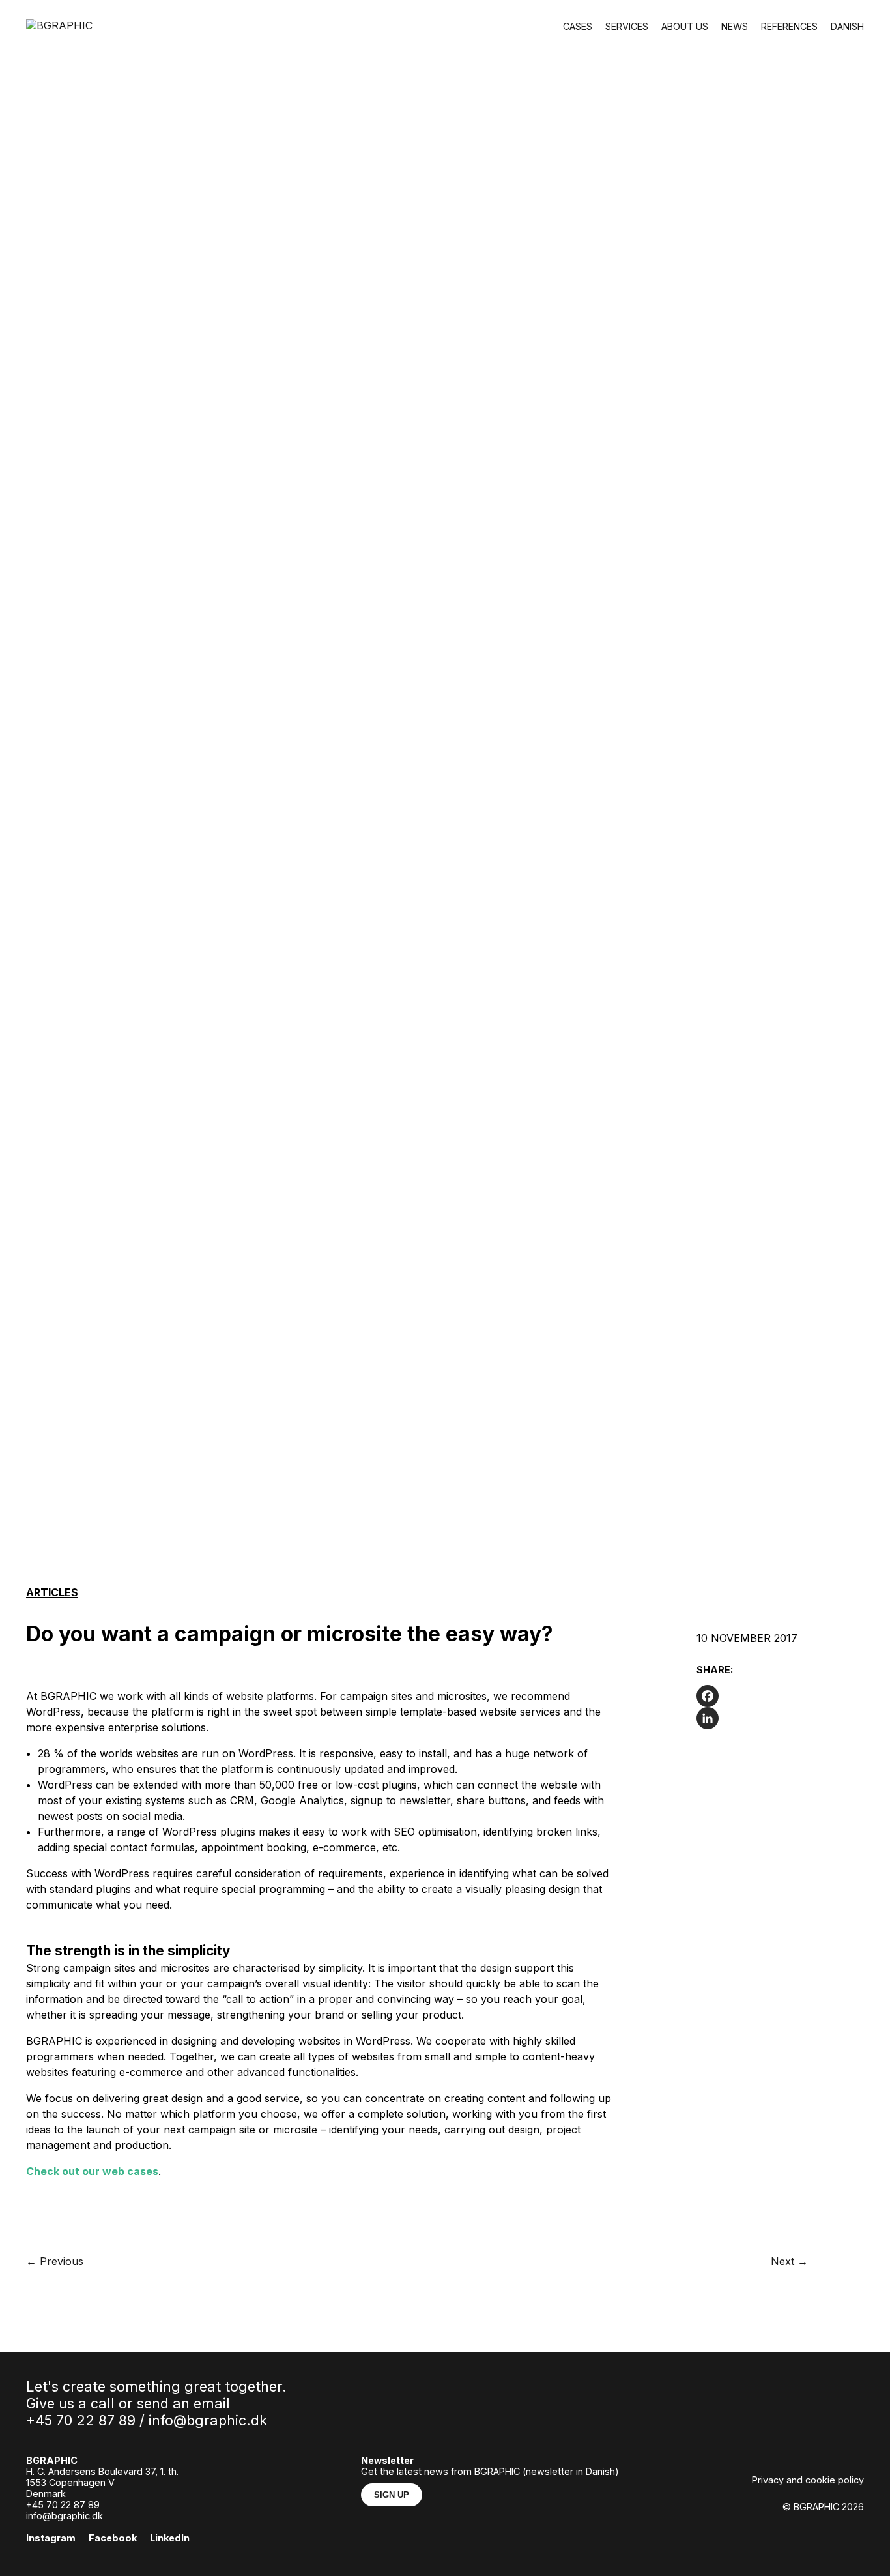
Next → (789, 2261)
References (789, 26)
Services (627, 26)
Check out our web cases (92, 2171)
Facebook (113, 2538)
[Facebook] (780, 1696)
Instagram (51, 2538)
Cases (578, 26)
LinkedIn (170, 2538)
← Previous (55, 2261)
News (735, 26)
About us (685, 26)
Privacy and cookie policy (808, 2480)
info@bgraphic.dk (208, 2420)
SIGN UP (392, 2495)
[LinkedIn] (780, 1718)
